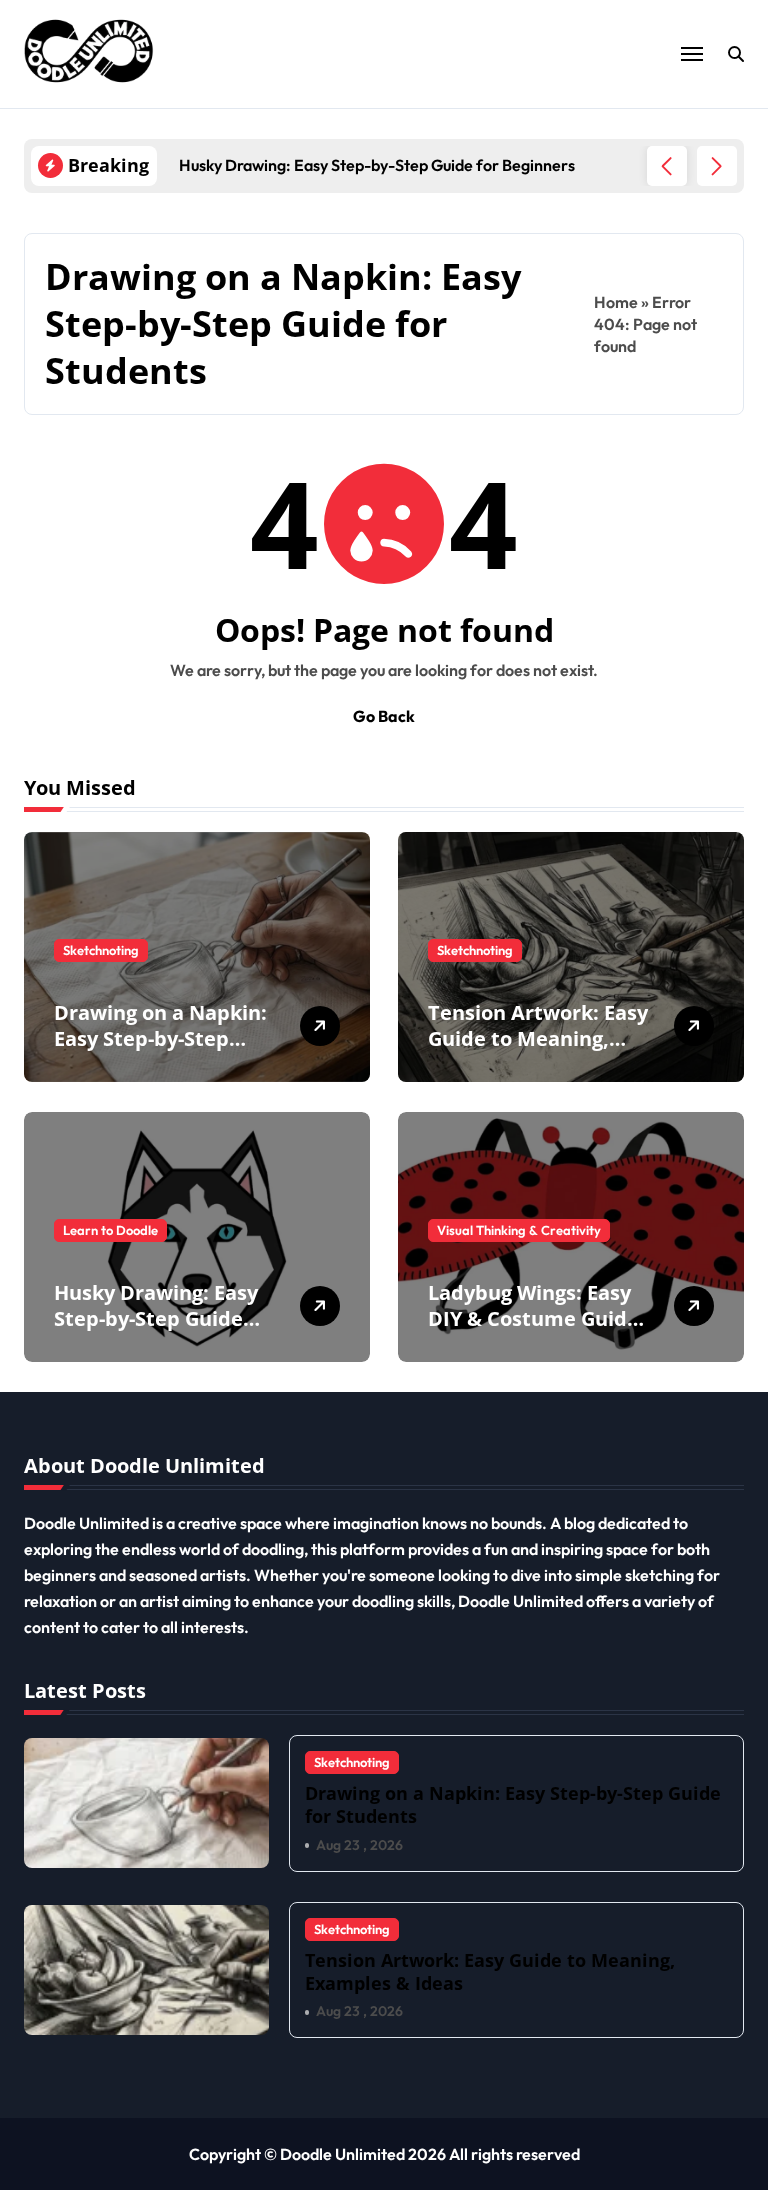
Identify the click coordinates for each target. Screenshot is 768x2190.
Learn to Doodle (110, 1230)
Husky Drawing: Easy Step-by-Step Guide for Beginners (156, 1318)
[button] (717, 166)
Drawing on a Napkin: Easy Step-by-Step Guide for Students (160, 1038)
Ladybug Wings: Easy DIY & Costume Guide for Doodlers (533, 1318)
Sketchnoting (101, 950)
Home (616, 302)
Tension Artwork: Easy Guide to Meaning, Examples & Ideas (538, 1038)
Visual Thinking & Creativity (519, 1230)
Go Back (384, 716)
